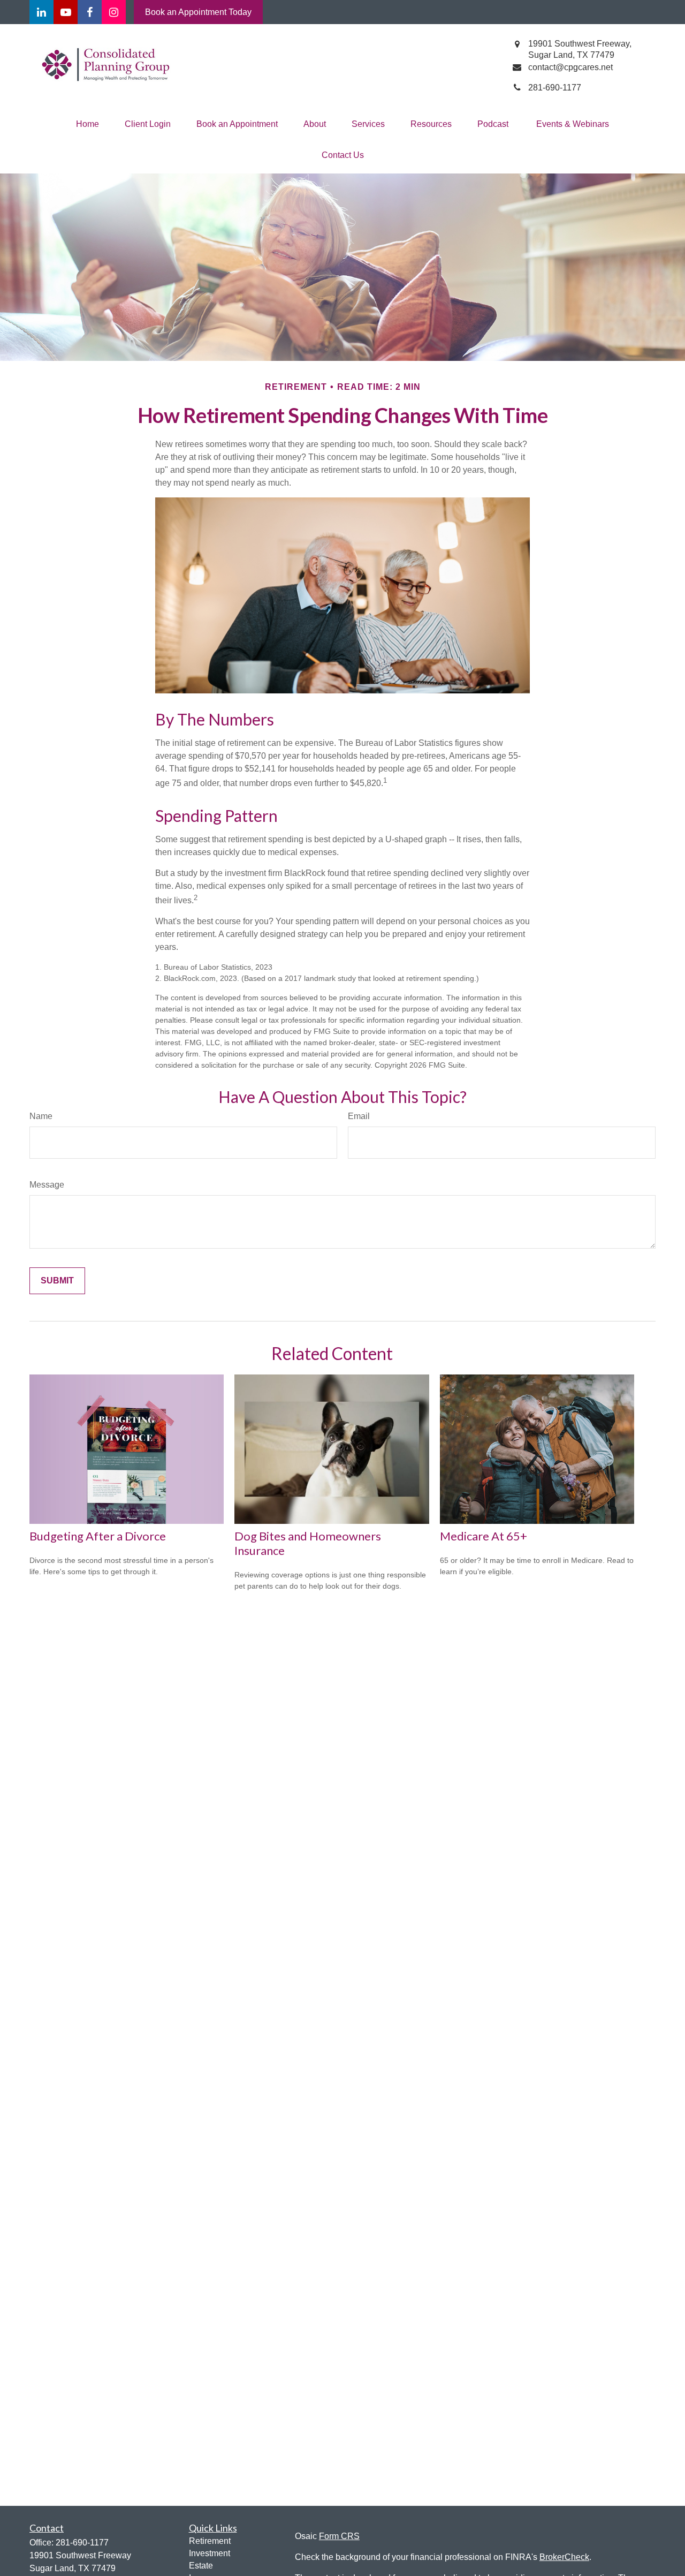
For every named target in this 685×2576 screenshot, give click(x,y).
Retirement (210, 2541)
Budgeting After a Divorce (98, 1536)
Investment (210, 2553)
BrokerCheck (564, 2557)
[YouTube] (66, 12)
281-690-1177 (82, 2543)
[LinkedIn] (41, 12)
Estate (201, 2566)
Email (359, 1116)
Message (47, 1185)
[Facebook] (90, 12)
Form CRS (339, 2536)
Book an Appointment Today (198, 12)
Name (41, 1116)
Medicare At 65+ (484, 1536)
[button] (87, 124)
